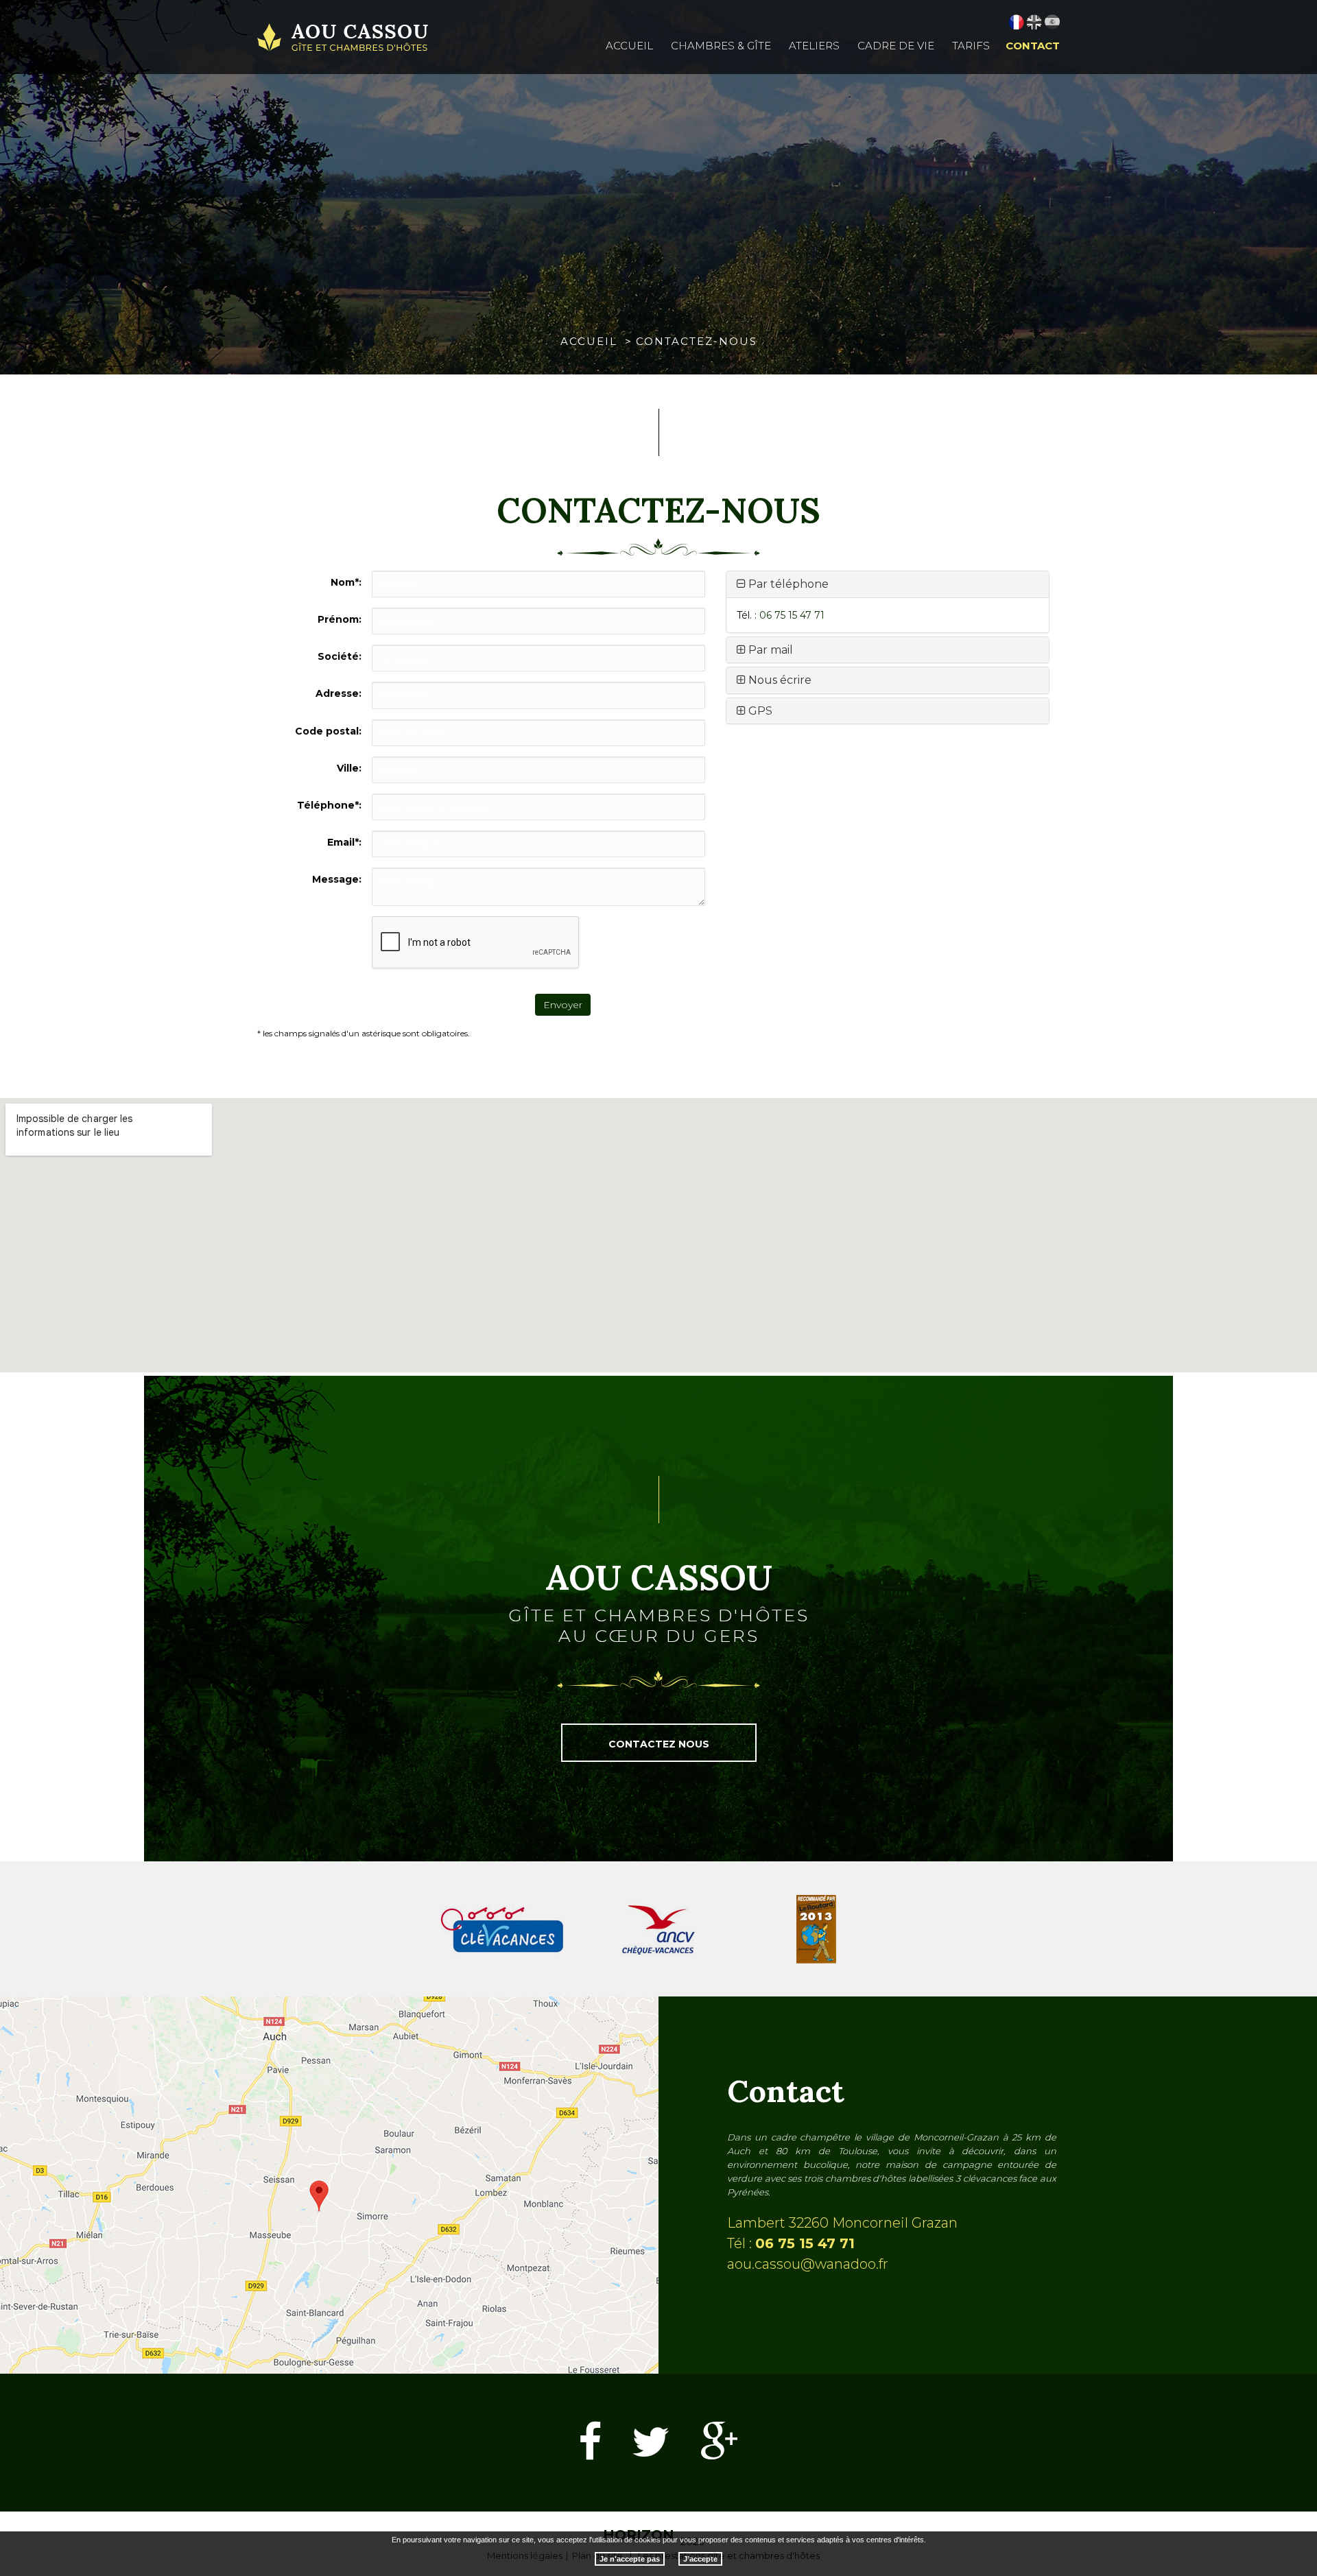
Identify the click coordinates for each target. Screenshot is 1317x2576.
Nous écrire (779, 680)
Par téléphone (787, 584)
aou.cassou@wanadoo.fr (808, 2264)
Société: (340, 656)
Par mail (769, 650)
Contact (1033, 46)
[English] (1034, 22)
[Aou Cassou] (343, 37)
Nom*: (346, 582)
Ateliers (814, 46)
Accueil (629, 46)
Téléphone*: (329, 805)
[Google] (720, 2443)
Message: (337, 879)
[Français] (1017, 22)
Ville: (349, 768)
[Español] (1052, 22)
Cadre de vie (896, 46)
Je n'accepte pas (630, 2558)
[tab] (888, 584)
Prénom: (340, 619)
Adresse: (339, 693)
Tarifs (971, 46)
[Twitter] (651, 2443)
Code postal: (328, 731)
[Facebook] (590, 2443)
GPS (759, 711)
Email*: (344, 842)
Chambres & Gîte (721, 46)
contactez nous (659, 1744)
